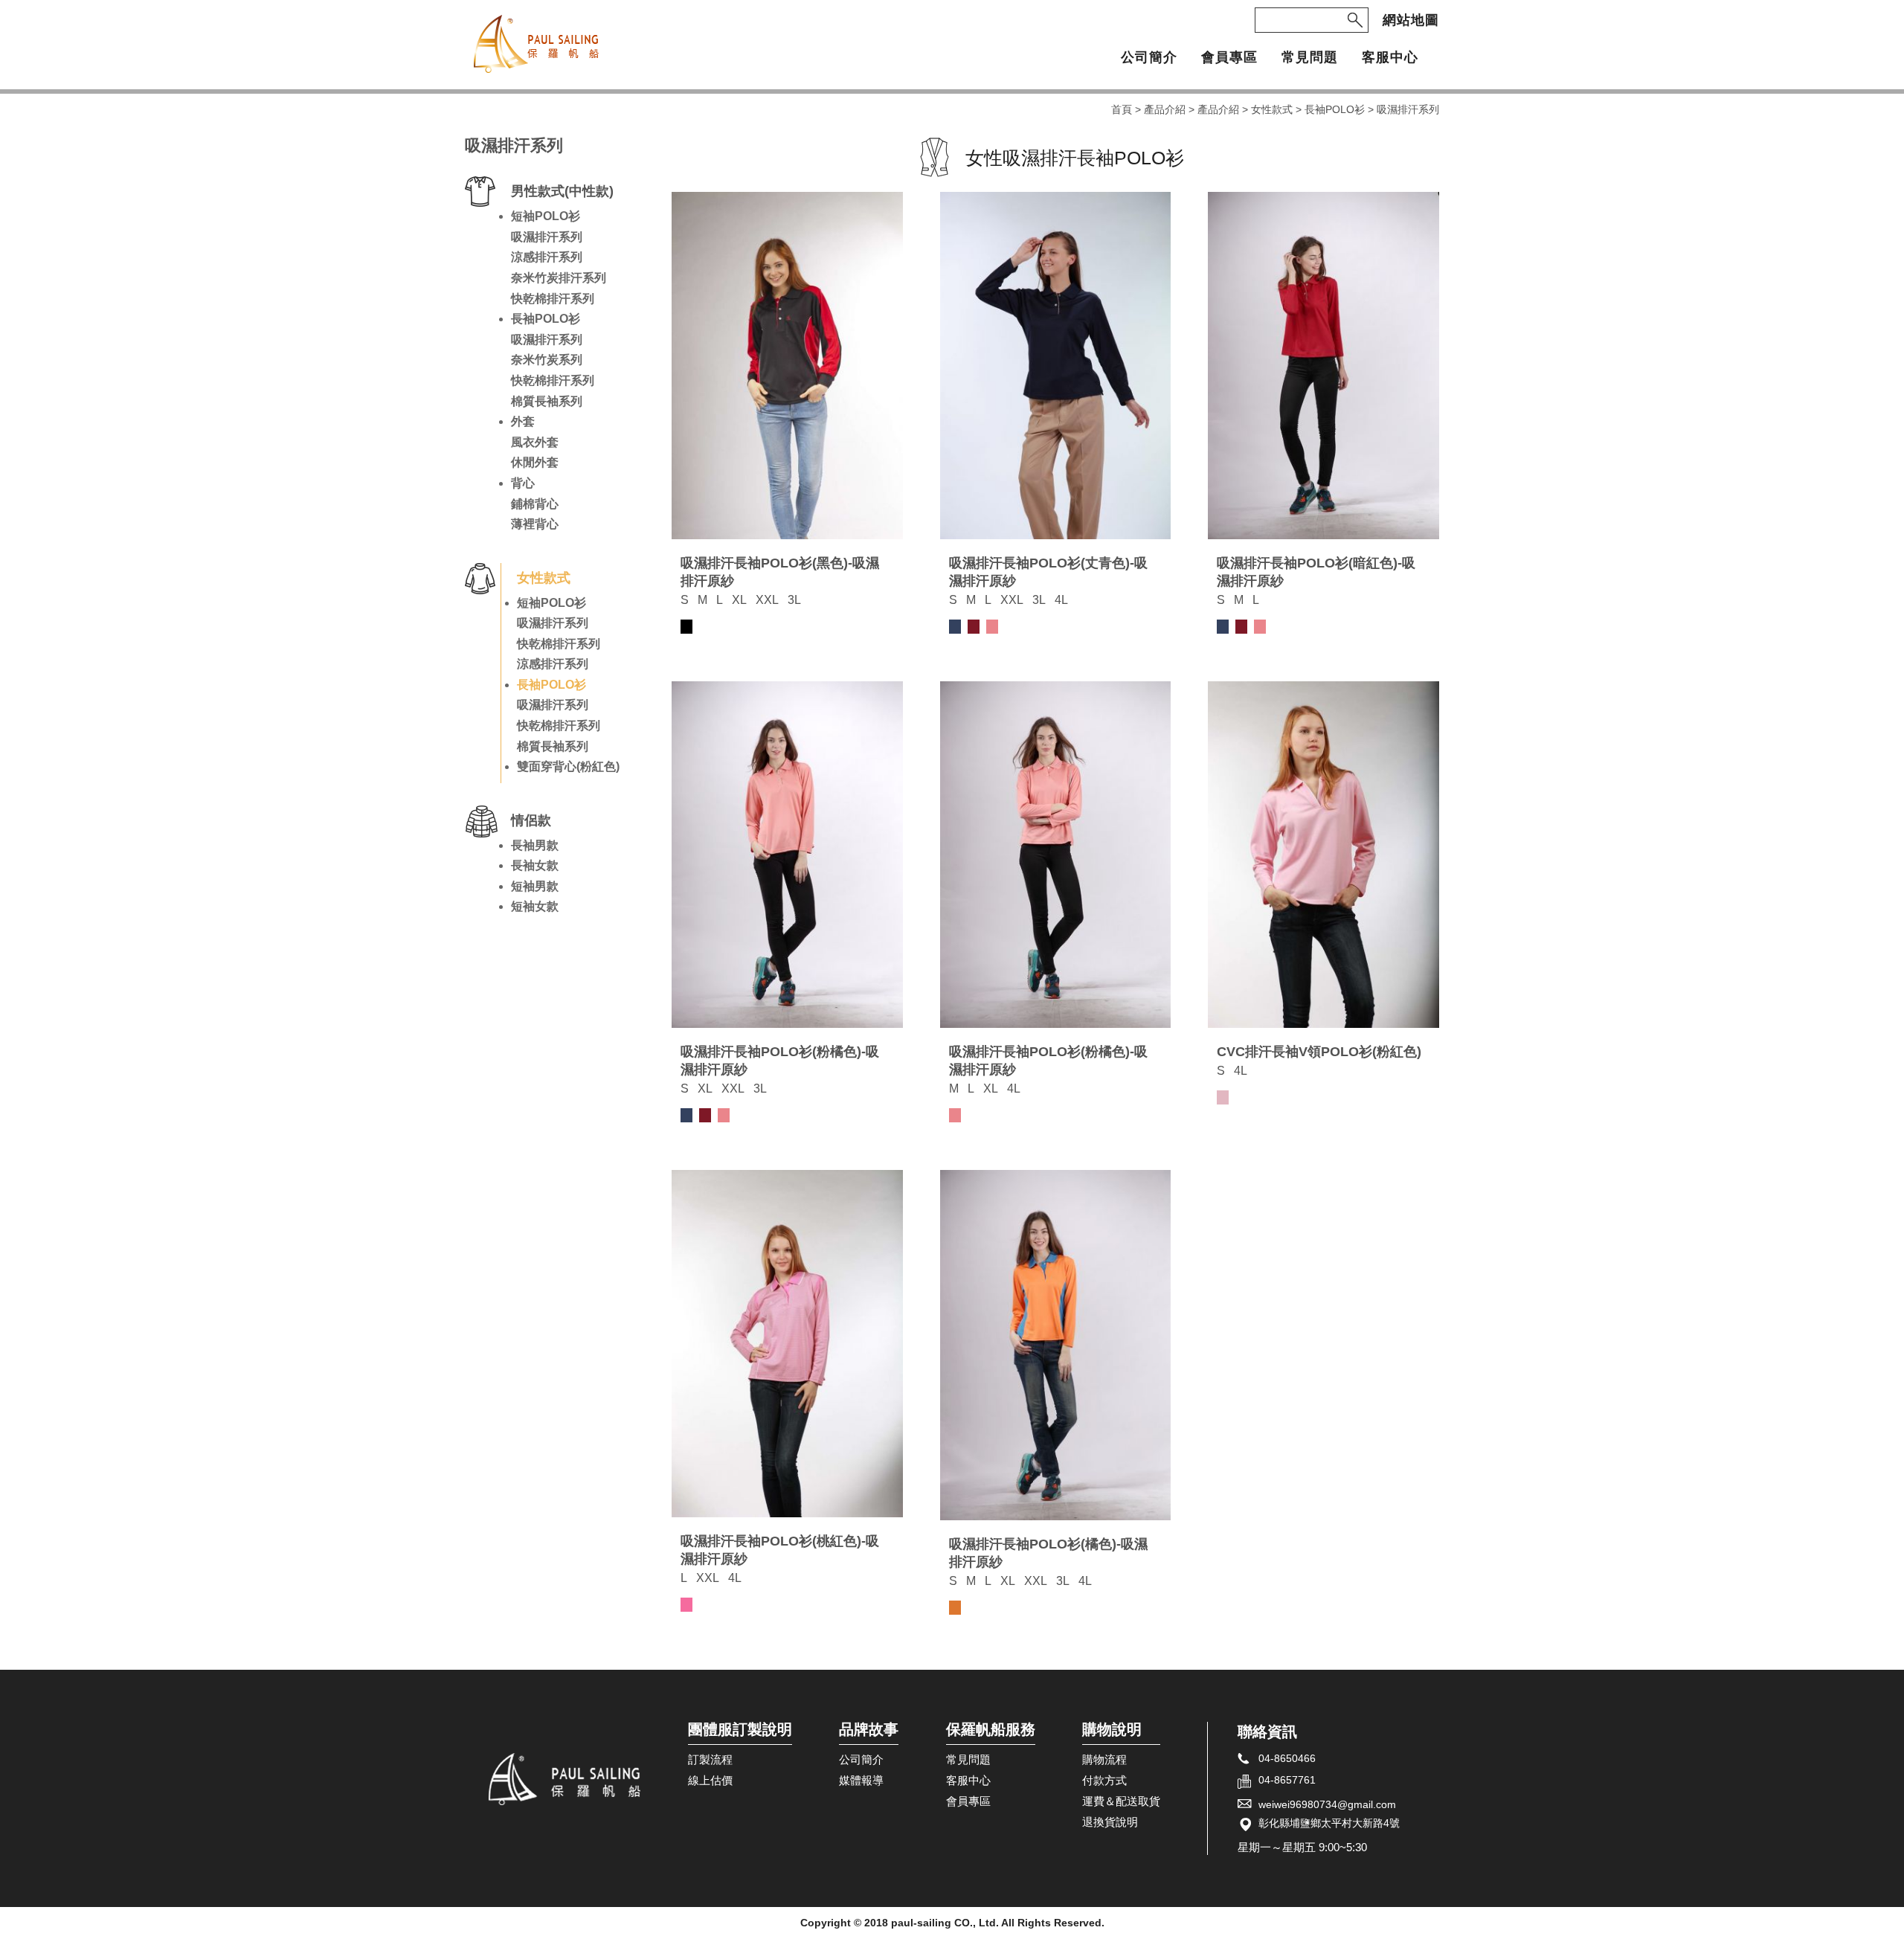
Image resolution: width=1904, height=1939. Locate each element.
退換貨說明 (1110, 1822)
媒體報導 (861, 1781)
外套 (523, 421)
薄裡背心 (535, 524)
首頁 (1122, 109)
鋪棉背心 (535, 504)
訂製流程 (710, 1760)
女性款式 (1272, 109)
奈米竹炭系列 (547, 360)
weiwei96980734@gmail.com (1327, 1804)
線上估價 (710, 1781)
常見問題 (1310, 58)
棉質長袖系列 (547, 401)
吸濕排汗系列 (547, 237)
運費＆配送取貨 (1121, 1801)
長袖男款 (535, 845)
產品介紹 (1165, 109)
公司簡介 (1149, 58)
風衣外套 (535, 442)
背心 (523, 483)
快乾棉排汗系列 (553, 299)
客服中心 (1390, 58)
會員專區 (1229, 58)
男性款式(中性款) (562, 191)
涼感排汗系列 (547, 257)
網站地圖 (1411, 20)
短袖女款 (535, 906)
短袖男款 (535, 886)
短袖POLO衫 (546, 216)
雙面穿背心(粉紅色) (568, 766)
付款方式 (1104, 1781)
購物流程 (1104, 1760)
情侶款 (531, 820)
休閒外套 (535, 462)
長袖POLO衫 (1335, 109)
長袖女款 (535, 865)
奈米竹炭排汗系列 (559, 278)
